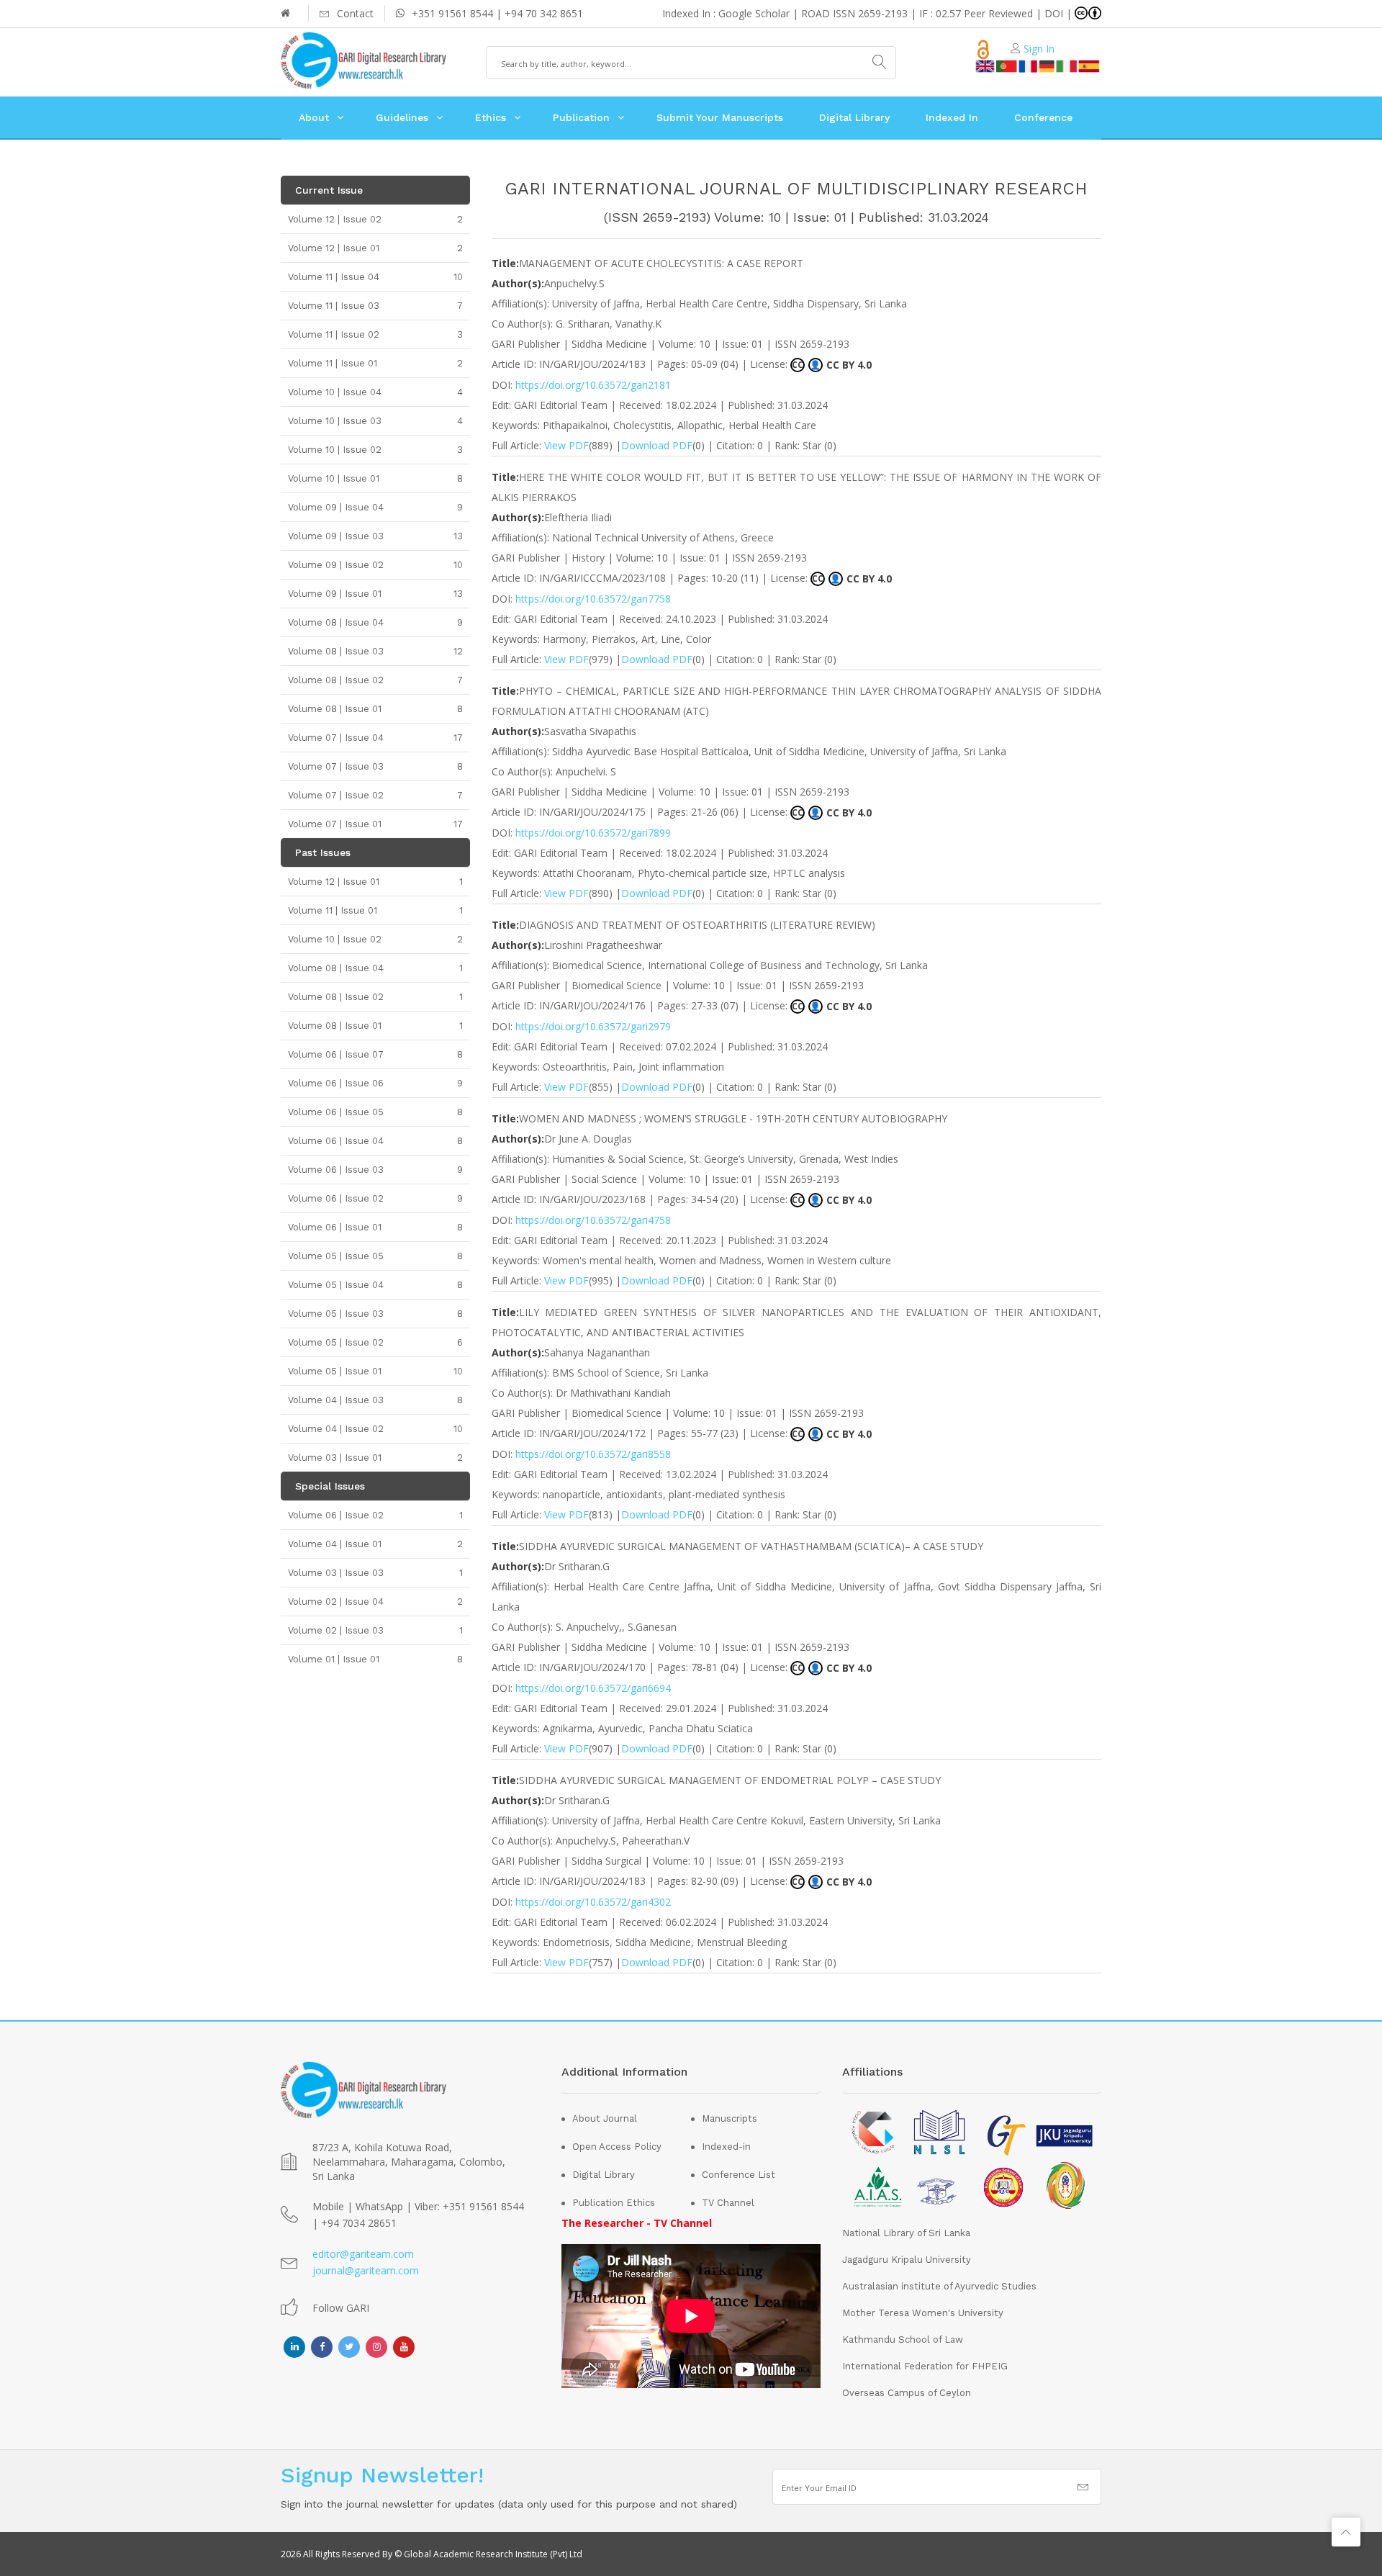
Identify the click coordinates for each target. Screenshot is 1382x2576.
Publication (581, 117)
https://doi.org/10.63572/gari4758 (593, 1220)
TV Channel (728, 2203)
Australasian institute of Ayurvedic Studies (939, 2286)
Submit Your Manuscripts (720, 117)
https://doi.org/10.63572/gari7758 (593, 599)
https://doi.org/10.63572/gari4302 (593, 1902)
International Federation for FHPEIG (925, 2366)
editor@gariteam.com (363, 2254)
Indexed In (952, 117)
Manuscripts (730, 2118)
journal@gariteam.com (366, 2270)
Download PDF (657, 445)
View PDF (566, 445)
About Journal (605, 2118)
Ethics (491, 117)
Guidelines (402, 117)
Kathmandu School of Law (903, 2339)
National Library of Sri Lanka (906, 2233)
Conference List (739, 2175)
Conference (1043, 117)
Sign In (1039, 49)
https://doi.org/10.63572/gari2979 (593, 1026)
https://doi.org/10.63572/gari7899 (593, 833)
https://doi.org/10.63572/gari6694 (593, 1688)
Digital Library (854, 117)
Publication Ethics (614, 2203)
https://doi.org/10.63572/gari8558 (593, 1454)
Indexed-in (726, 2147)
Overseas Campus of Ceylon (907, 2393)
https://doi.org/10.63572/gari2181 (593, 385)
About (314, 117)
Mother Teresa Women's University (923, 2313)
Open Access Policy (617, 2147)
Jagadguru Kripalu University (907, 2260)
